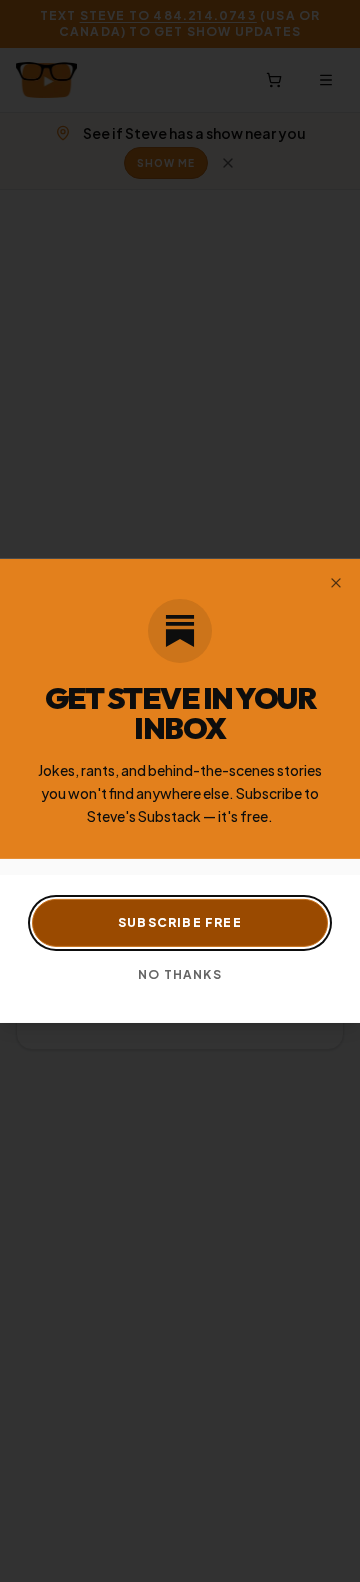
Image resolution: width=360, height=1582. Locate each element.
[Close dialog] (336, 583)
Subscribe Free (180, 922)
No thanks (180, 974)
